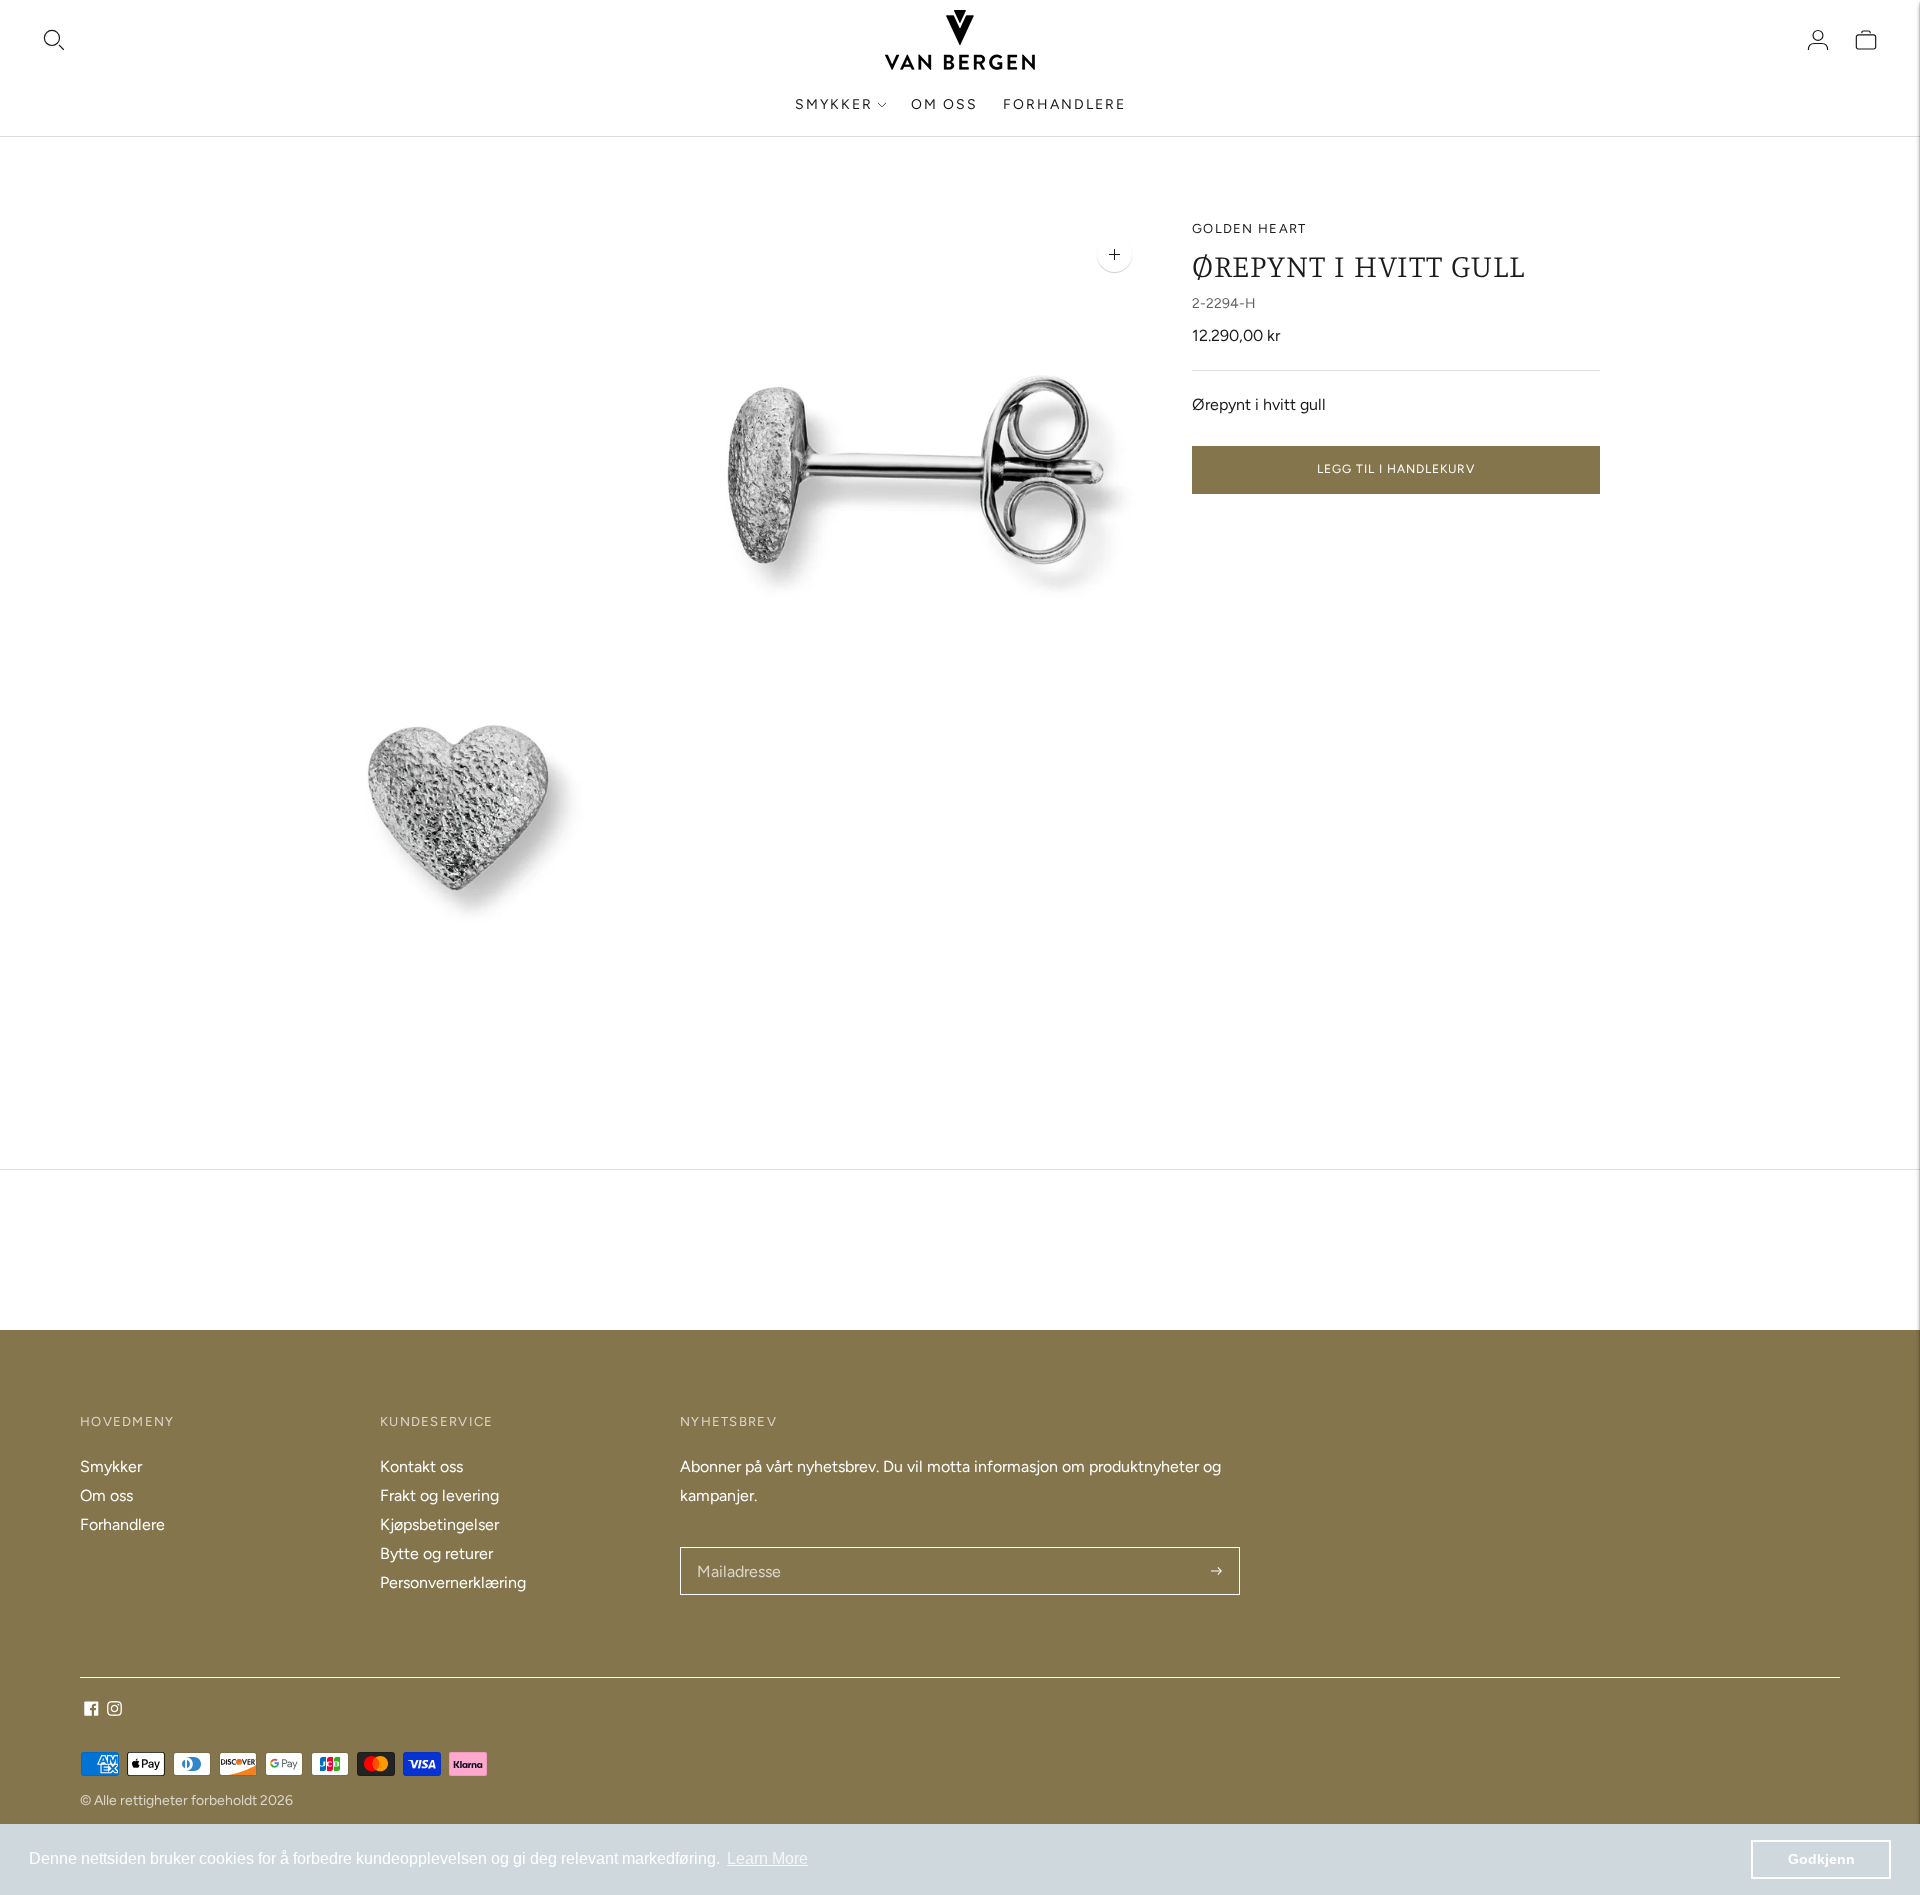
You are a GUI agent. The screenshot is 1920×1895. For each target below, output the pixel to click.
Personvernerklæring (453, 1582)
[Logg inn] (1818, 40)
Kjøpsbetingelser (439, 1524)
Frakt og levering (439, 1495)
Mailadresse (737, 1548)
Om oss (944, 104)
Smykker (834, 104)
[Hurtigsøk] (54, 40)
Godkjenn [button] (1821, 1859)
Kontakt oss (421, 1466)
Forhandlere (1064, 104)
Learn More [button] (767, 1858)
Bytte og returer (436, 1553)
